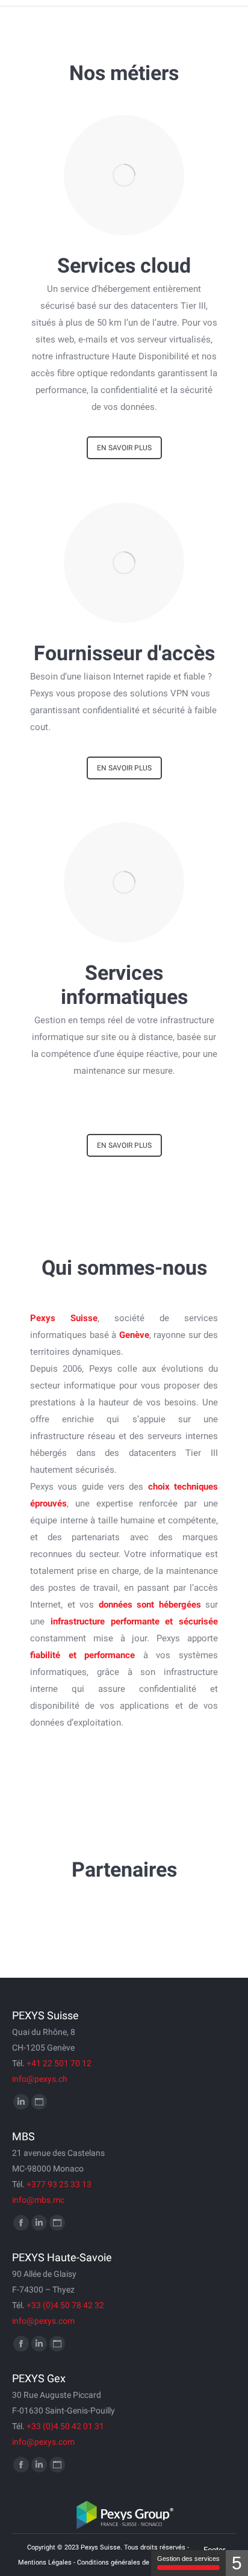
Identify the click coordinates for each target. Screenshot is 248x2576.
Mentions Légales (45, 2562)
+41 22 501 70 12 (59, 2063)
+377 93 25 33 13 (59, 2184)
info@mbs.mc (38, 2200)
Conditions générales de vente (122, 2562)
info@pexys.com (43, 2321)
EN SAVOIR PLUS (124, 448)
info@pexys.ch (40, 2079)
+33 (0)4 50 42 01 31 (65, 2426)
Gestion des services (188, 2559)
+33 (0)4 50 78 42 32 (65, 2305)
